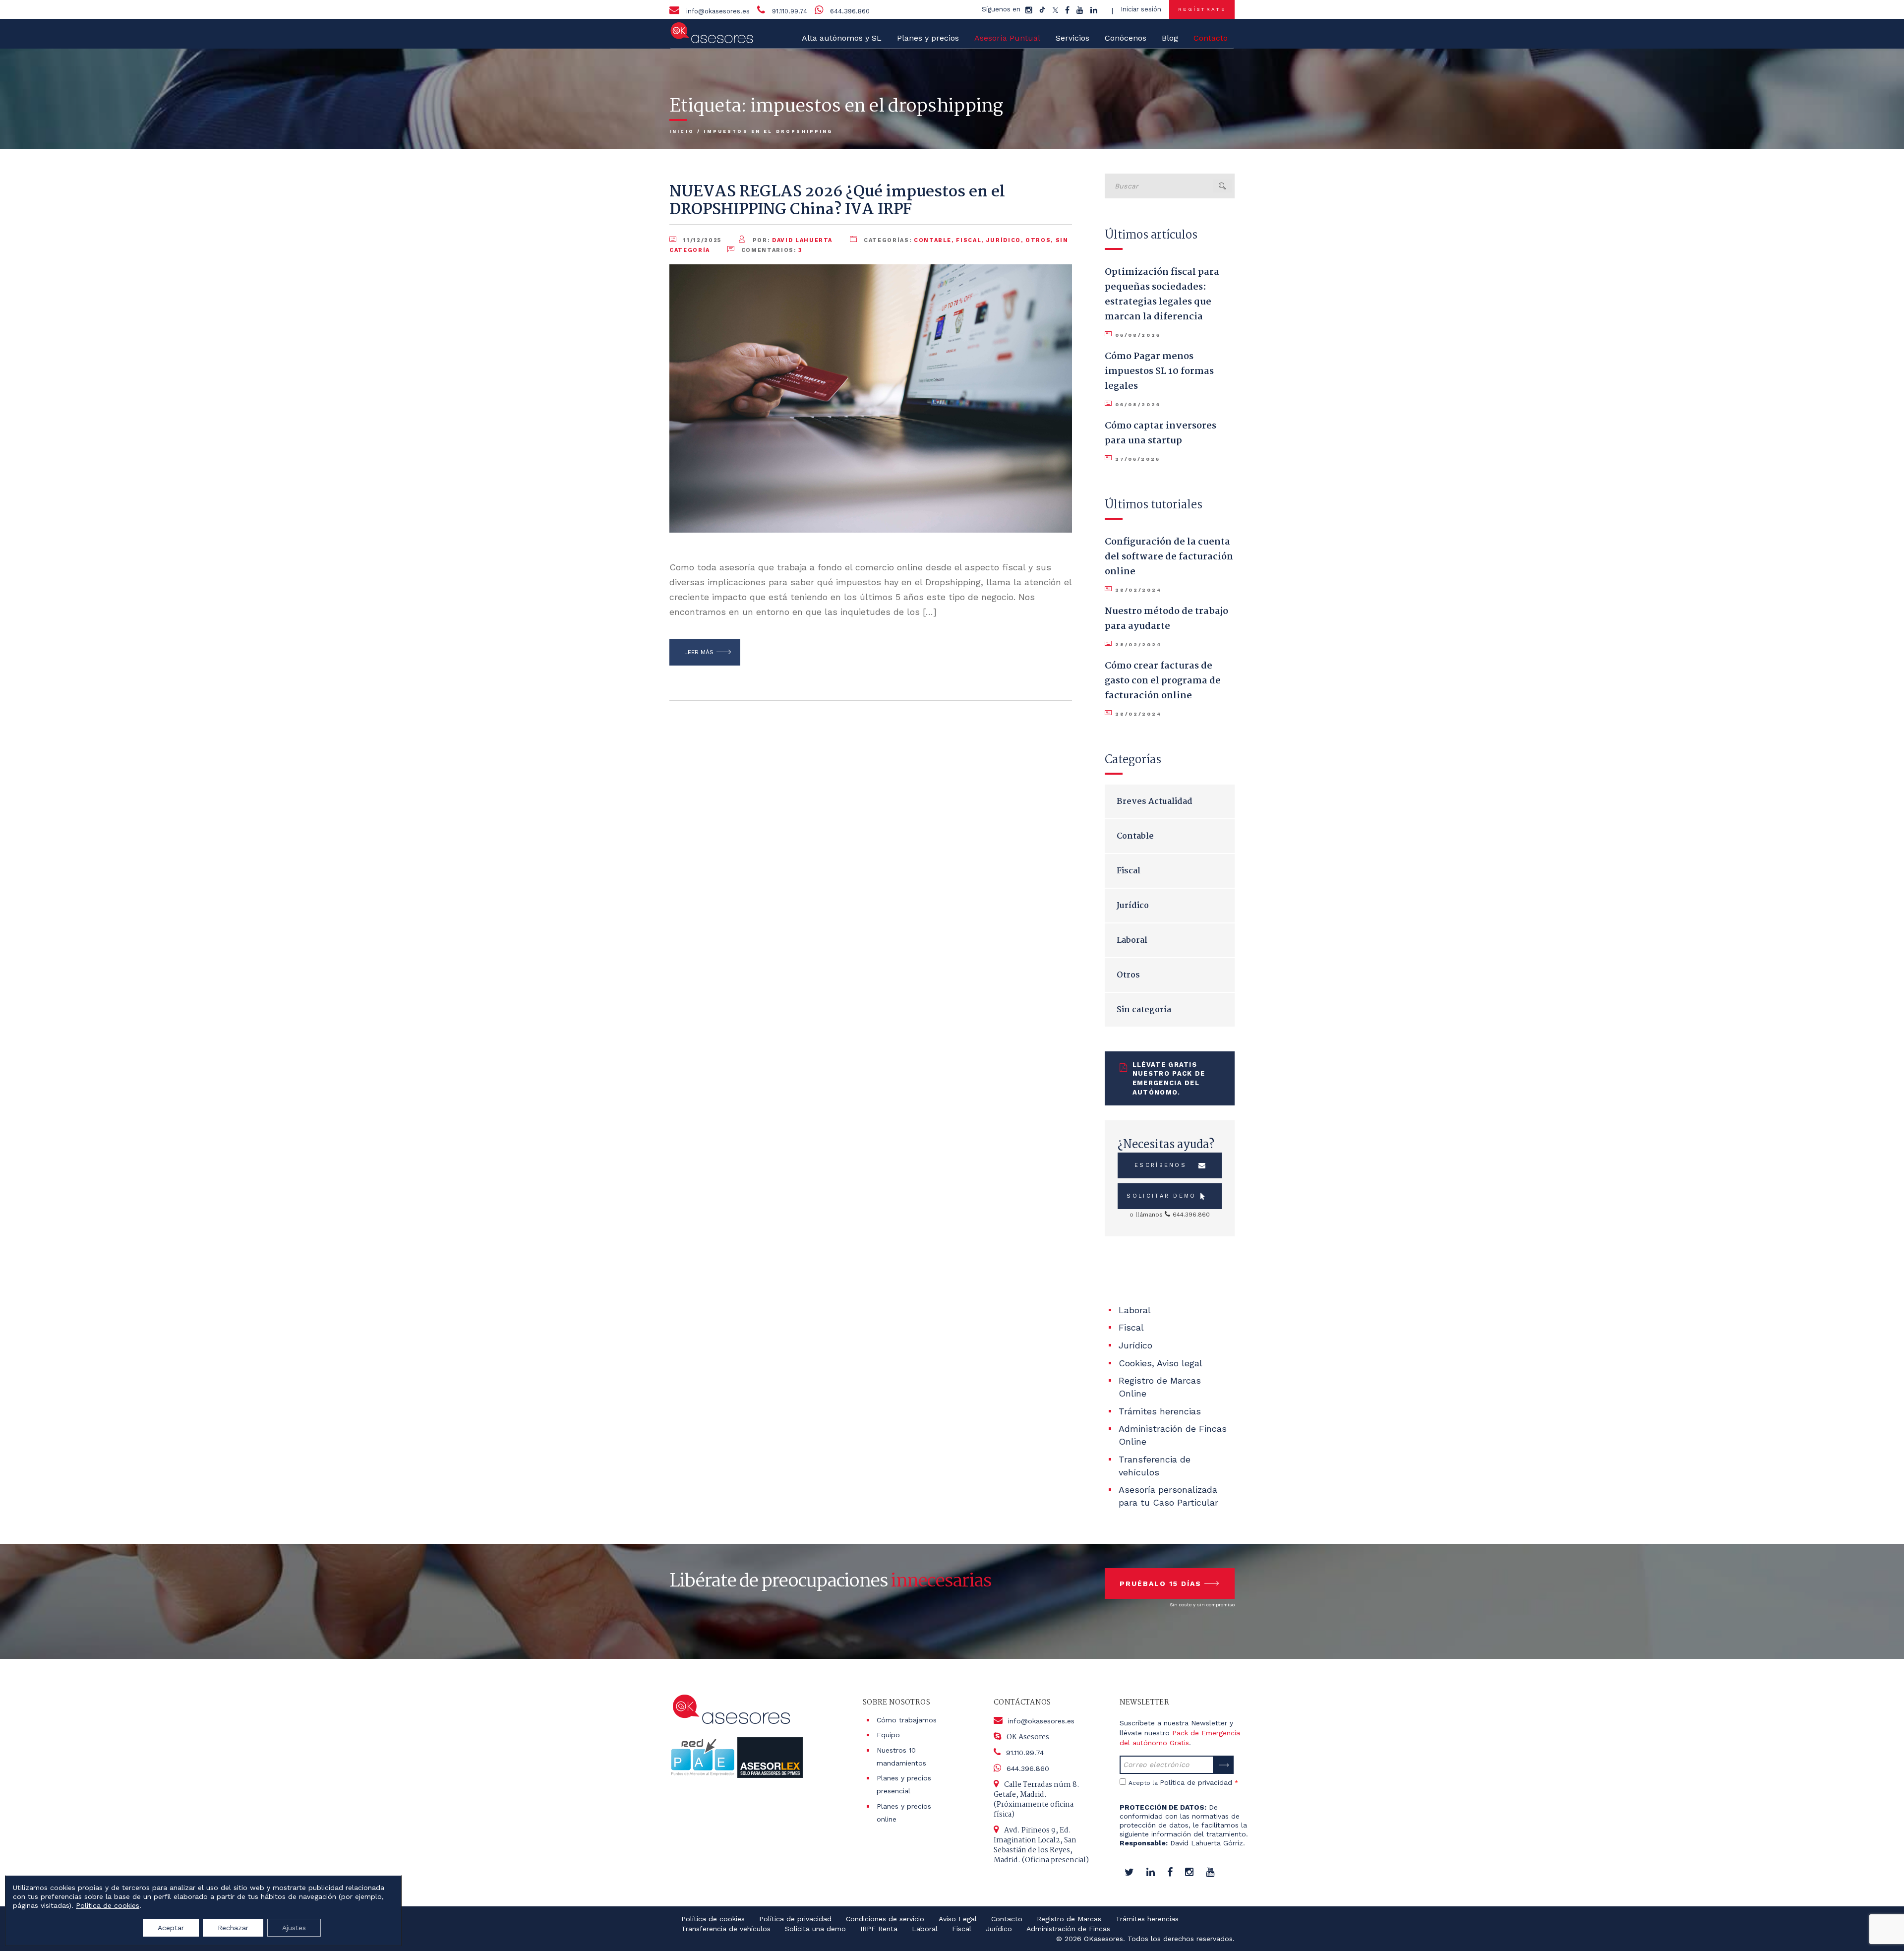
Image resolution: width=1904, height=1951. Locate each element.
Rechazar (233, 1928)
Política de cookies (713, 1919)
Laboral (1132, 941)
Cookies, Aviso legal (1160, 1363)
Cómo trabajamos (907, 1720)
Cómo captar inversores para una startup (1160, 433)
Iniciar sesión (1141, 9)
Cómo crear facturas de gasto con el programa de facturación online (1163, 681)
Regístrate (1202, 9)
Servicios (1072, 38)
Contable (933, 240)
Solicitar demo (1161, 1196)
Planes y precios (928, 38)
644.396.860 (850, 11)
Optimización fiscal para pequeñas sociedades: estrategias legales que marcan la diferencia (1162, 295)
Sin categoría (1144, 1010)
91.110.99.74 (790, 11)
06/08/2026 (1138, 335)
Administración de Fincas (1068, 1929)
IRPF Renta (879, 1929)
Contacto (1007, 1919)
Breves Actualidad (1155, 802)
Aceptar (171, 1928)
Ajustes (294, 1928)
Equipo (888, 1735)
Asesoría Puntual (1007, 38)
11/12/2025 (703, 240)
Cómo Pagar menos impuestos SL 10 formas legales (1159, 371)
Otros (1038, 240)
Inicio (682, 131)
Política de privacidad (1196, 1782)
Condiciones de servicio (885, 1919)
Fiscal (969, 240)
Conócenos (1126, 38)
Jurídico (1004, 240)
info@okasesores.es (718, 11)
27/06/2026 (1137, 459)
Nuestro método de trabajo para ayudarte (1166, 619)
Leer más (699, 652)
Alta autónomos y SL (842, 38)
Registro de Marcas (1069, 1919)
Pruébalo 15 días (1160, 1584)
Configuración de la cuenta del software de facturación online (1169, 557)
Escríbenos (1160, 1165)
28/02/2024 (1138, 590)
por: (791, 240)
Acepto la (1183, 1782)
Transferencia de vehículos (726, 1929)
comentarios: (771, 250)
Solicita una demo (815, 1929)
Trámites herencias (1160, 1411)
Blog (1170, 38)
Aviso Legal (958, 1919)
